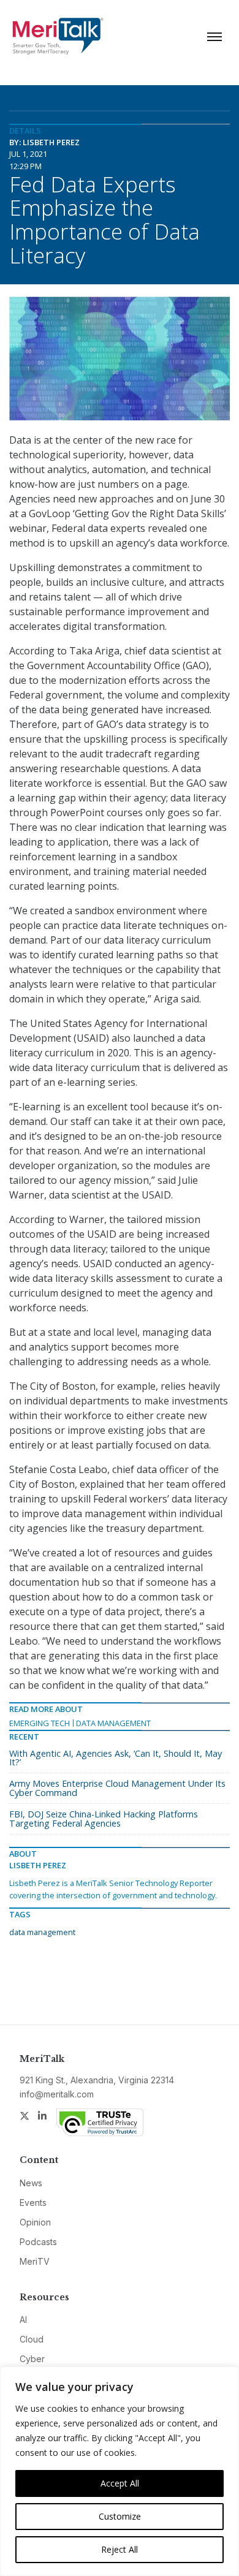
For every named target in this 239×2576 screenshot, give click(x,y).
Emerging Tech (40, 1723)
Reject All (120, 2549)
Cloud (32, 2339)
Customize (120, 2516)
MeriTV (35, 2261)
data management (42, 1932)
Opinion (35, 2222)
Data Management (113, 1723)
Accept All (120, 2483)
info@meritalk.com (57, 2094)
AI (23, 2320)
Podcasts (38, 2242)
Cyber (32, 2359)
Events (33, 2203)
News (31, 2183)
